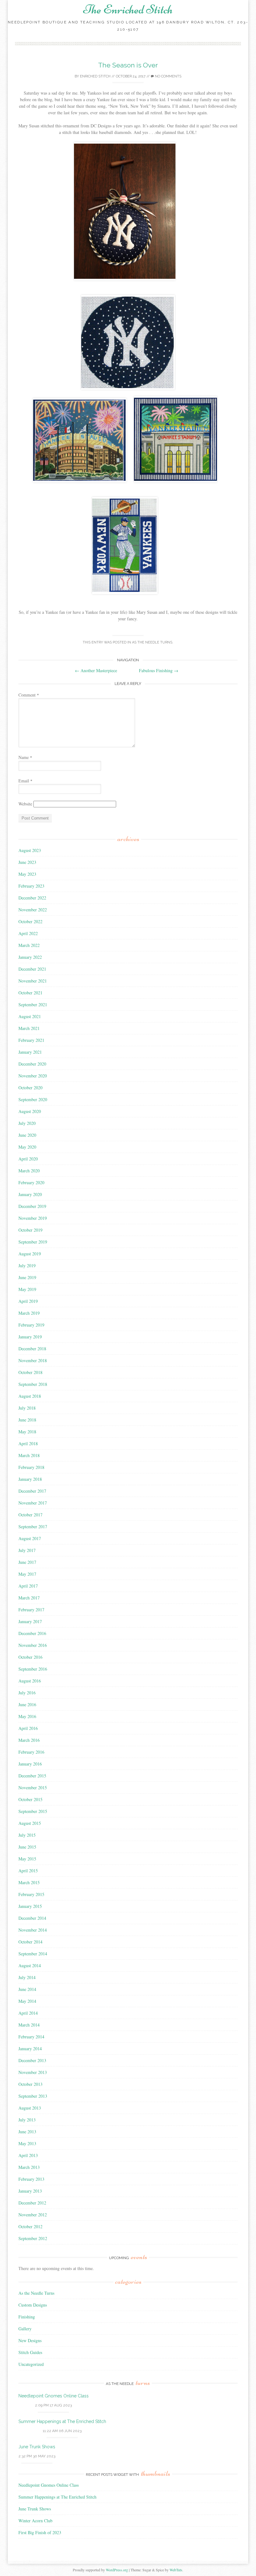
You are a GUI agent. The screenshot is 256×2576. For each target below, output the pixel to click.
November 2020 (33, 1076)
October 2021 (30, 993)
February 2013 (31, 2179)
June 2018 (27, 1420)
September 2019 (33, 1242)
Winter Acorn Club (35, 2521)
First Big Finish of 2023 (40, 2532)
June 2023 (27, 862)
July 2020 (27, 1123)
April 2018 (28, 1443)
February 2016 (31, 1752)
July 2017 (27, 1550)
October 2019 (30, 1230)
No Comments (168, 76)
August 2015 (30, 1823)
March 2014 (29, 2025)
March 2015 (29, 1882)
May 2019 (27, 1289)
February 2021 (31, 1040)
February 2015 (31, 1894)
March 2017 (29, 1598)
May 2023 (27, 874)
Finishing (27, 2317)
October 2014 (30, 1942)
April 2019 (28, 1301)
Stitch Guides (30, 2352)
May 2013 (27, 2143)
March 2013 (29, 2167)
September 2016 (33, 1669)
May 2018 (27, 1432)
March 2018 (29, 1455)
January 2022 (30, 957)
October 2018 (30, 1372)
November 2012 (33, 2215)
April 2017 (28, 1586)
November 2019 (33, 1218)
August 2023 (30, 850)
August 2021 (30, 1016)
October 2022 (30, 921)
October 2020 (30, 1088)
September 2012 (33, 2238)
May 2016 (27, 1716)
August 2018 (30, 1396)
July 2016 (27, 1693)
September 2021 (33, 1005)
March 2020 (29, 1171)
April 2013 (28, 2155)
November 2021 (33, 981)
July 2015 (27, 1835)
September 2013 (33, 2096)
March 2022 (29, 945)
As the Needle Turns (152, 642)
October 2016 (30, 1657)
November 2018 (33, 1360)
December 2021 (32, 969)
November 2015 (33, 1788)
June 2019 (27, 1277)
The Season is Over (128, 65)
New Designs (30, 2340)
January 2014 (30, 2049)
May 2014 (27, 2001)
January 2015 (30, 1906)
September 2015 (33, 1811)
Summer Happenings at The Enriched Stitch (62, 2421)
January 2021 (30, 1052)
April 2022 (28, 933)
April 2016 (28, 1728)
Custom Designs (33, 2305)
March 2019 (29, 1313)
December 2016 (32, 1633)
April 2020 (28, 1159)
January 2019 (30, 1337)
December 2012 (32, 2203)
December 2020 (32, 1064)
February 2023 (31, 886)
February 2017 (31, 1610)
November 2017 (33, 1503)
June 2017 (27, 1562)
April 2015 (28, 1871)
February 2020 (31, 1182)
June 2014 (27, 1989)
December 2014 (32, 1918)
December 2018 (32, 1349)
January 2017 (30, 1621)
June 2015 (27, 1847)
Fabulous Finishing (159, 670)
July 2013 (27, 2120)
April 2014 (28, 2013)
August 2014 (30, 1965)
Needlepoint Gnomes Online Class (54, 2396)
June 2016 (27, 1704)
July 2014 (27, 1977)
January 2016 (30, 1764)
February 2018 (31, 1467)
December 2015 (32, 1776)
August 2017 (30, 1538)
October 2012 (30, 2226)
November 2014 (33, 1930)
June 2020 (27, 1135)
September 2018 (33, 1384)
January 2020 (30, 1194)
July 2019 (27, 1266)
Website (25, 804)
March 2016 (29, 1740)
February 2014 (31, 2037)
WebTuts (176, 2570)
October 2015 (30, 1799)
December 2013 (32, 2060)
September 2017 (33, 1527)
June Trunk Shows (37, 2447)
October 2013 (30, 2084)
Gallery (25, 2329)
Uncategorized (31, 2364)
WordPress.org (117, 2570)
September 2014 (33, 1954)
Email (25, 781)
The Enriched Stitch (128, 9)
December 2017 (32, 1491)
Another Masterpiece (96, 670)
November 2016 (33, 1645)
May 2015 (27, 1859)
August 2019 (30, 1254)
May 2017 (27, 1574)
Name (25, 757)
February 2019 (31, 1325)
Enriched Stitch (95, 76)
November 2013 (33, 2072)
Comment (29, 695)
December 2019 (32, 1206)
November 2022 (33, 910)
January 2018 (30, 1479)
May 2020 (27, 1147)
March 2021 (29, 1028)
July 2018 (27, 1408)
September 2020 (33, 1099)
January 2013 (30, 2191)
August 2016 (30, 1681)
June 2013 (27, 2132)
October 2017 (30, 1515)
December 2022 (32, 898)
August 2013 (30, 2108)
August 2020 (30, 1111)
